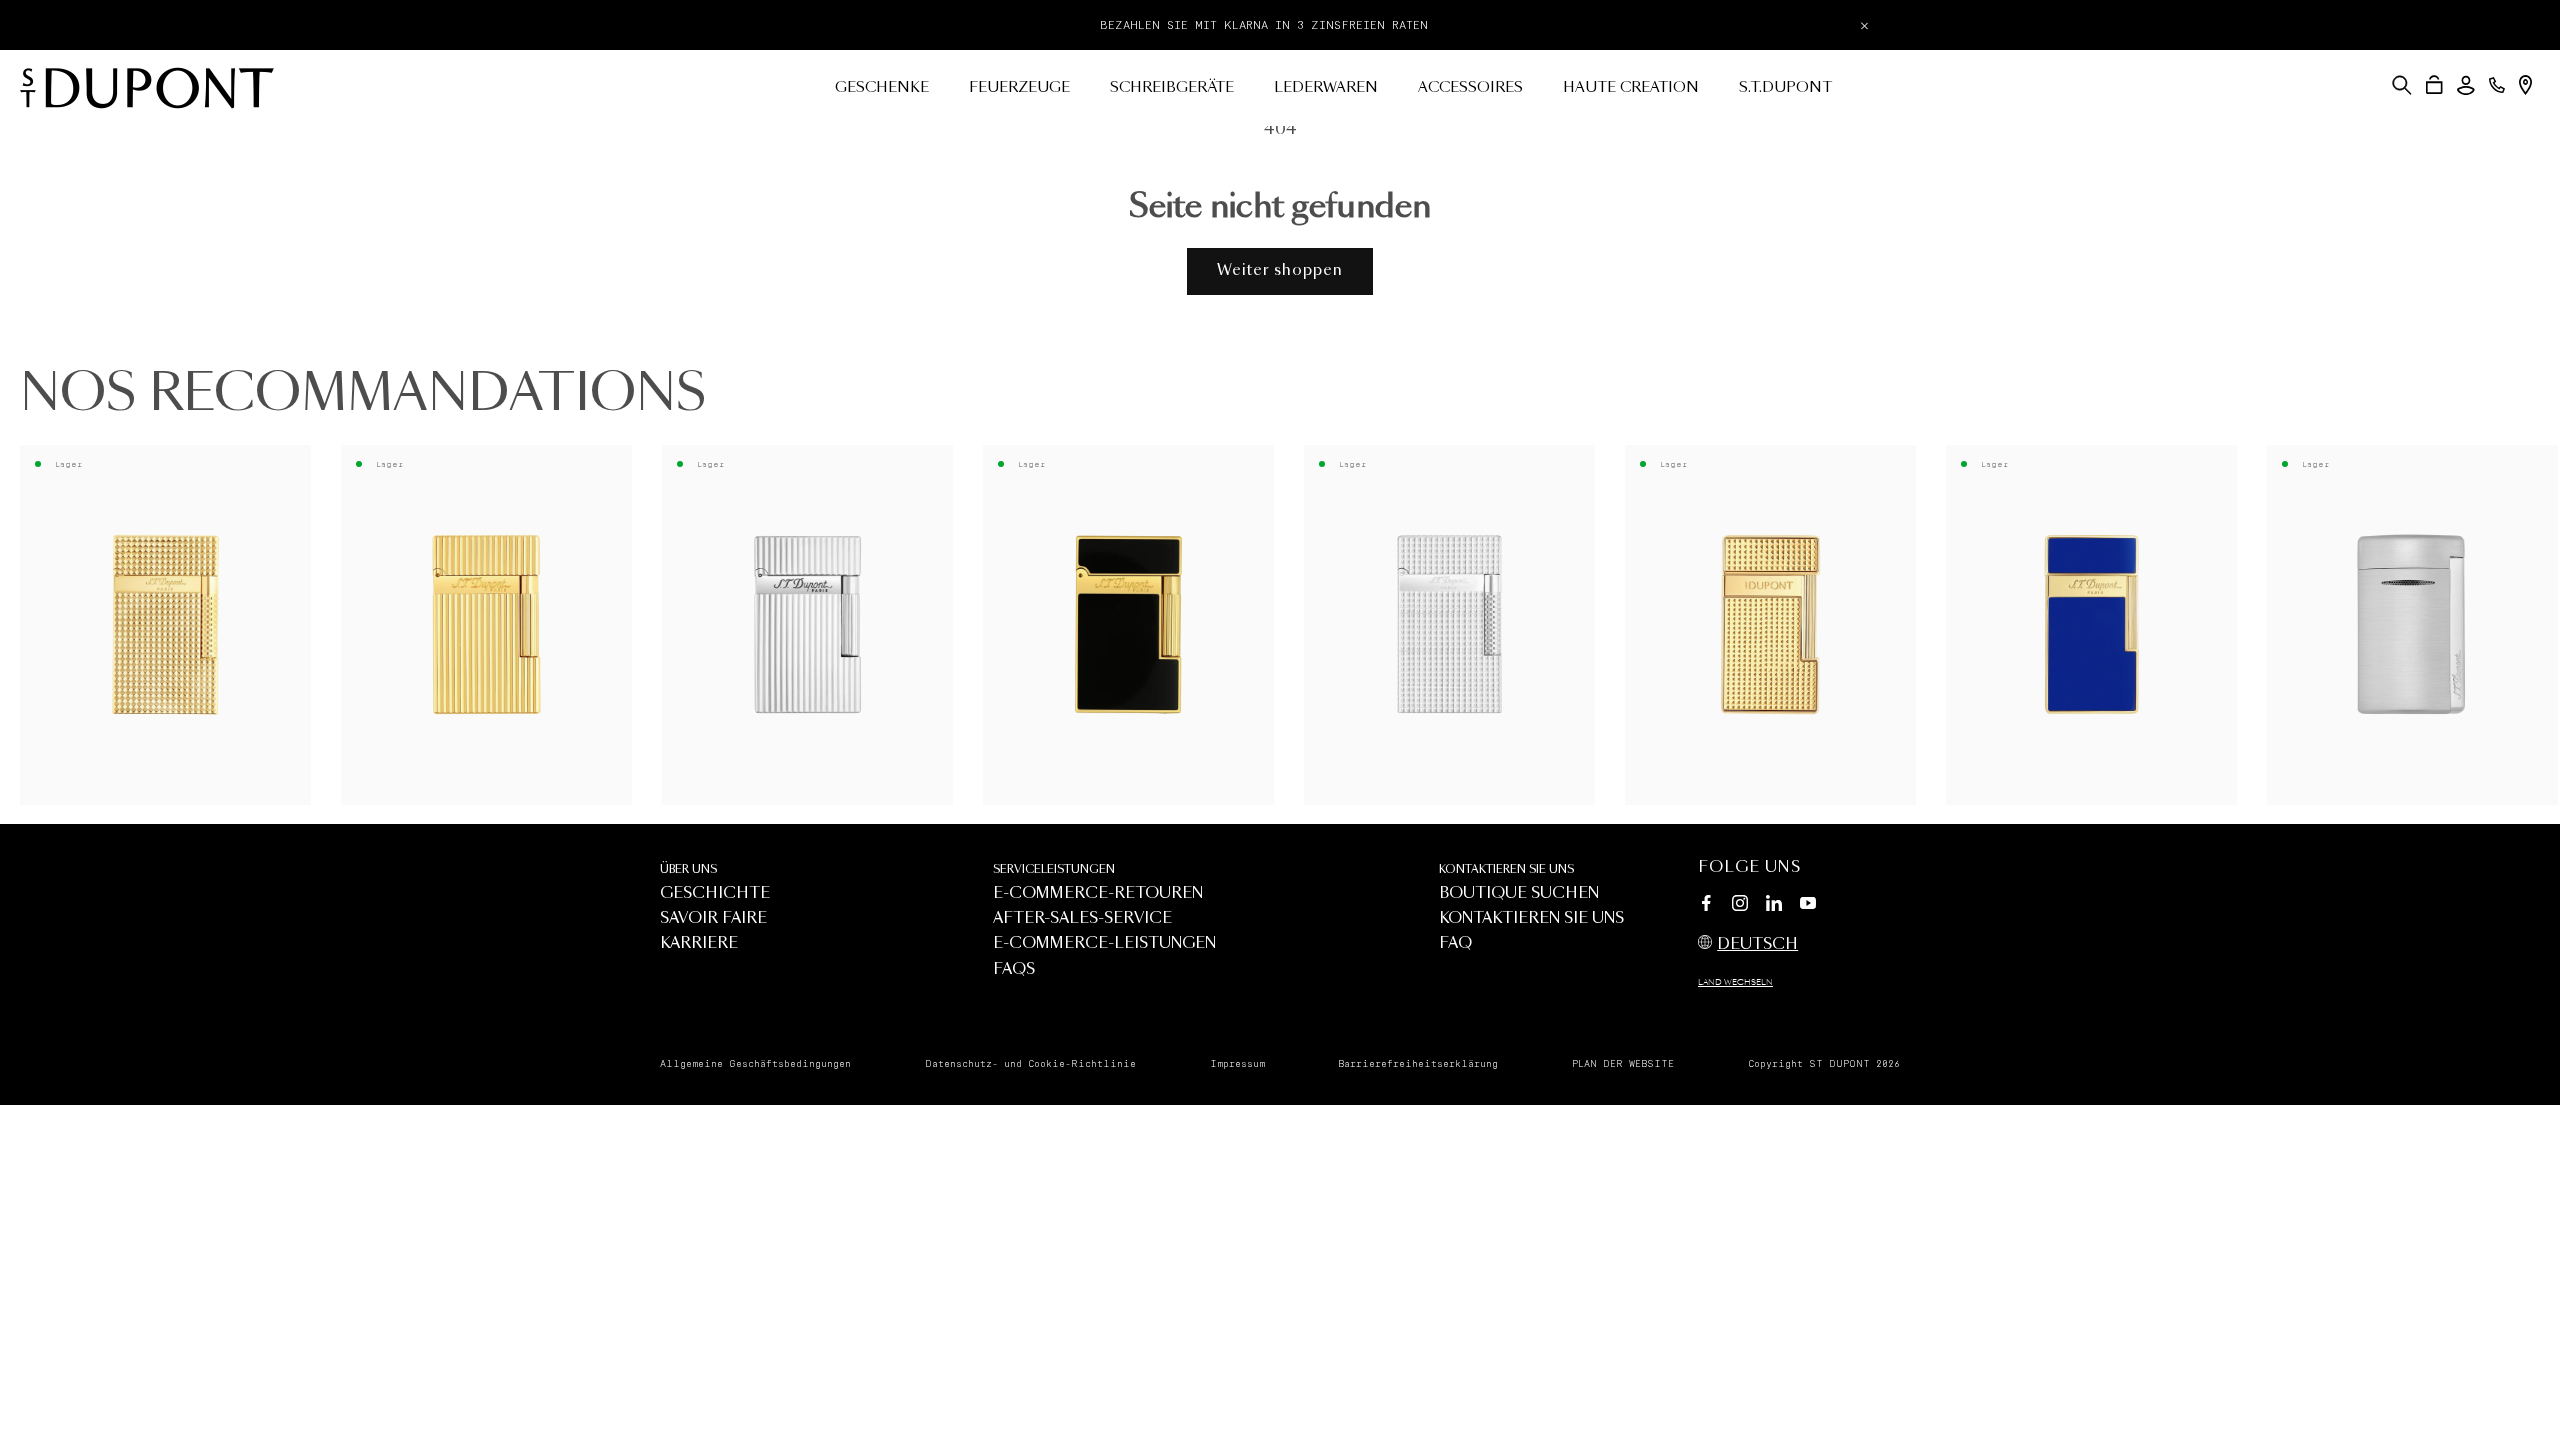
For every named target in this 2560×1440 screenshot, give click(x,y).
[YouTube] (1808, 904)
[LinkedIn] (1774, 906)
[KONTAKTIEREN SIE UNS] (2497, 85)
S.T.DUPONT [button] (1785, 88)
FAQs (1014, 969)
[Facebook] (1706, 906)
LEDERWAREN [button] (1326, 88)
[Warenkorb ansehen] (2434, 85)
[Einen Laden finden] (2525, 85)
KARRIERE (699, 943)
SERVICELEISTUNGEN (1054, 869)
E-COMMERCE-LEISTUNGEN (1104, 943)
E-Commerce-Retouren (1098, 893)
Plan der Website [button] (1623, 1064)
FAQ (1455, 943)
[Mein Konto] (2466, 85)
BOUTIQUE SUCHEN (1519, 893)
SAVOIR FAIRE (713, 918)
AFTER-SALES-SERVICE (1082, 918)
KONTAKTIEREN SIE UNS (1506, 869)
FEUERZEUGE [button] (1019, 88)
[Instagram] (1740, 906)
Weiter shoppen (1280, 270)
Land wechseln (1735, 983)
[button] (2402, 85)
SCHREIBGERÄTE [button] (1172, 88)
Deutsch (1757, 944)
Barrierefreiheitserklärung (1418, 1064)
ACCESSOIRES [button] (1470, 88)
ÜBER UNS (688, 869)
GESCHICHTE (715, 893)
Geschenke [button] (882, 88)
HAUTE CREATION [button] (1631, 88)
